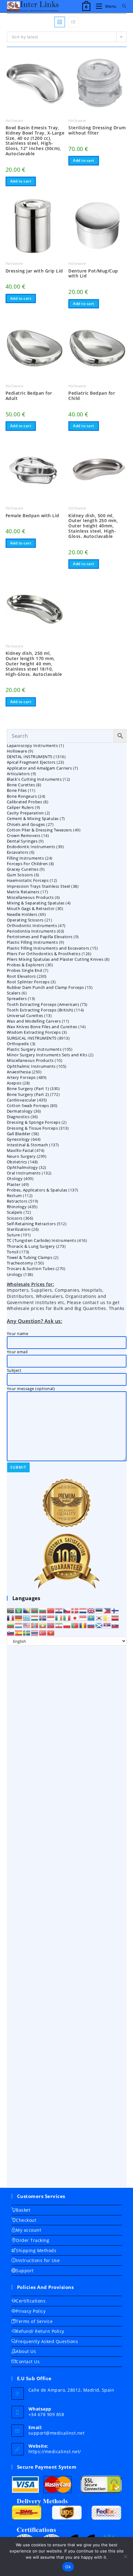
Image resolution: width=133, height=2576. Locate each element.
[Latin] (107, 1618)
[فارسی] (59, 1625)
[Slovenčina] (115, 1625)
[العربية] (19, 1610)
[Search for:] (122, 6)
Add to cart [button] (21, 181)
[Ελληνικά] (27, 1618)
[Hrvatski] (59, 1610)
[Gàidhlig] (99, 1625)
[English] (91, 1610)
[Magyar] (35, 1618)
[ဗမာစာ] (43, 1625)
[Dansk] (75, 1610)
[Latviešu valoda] (115, 1618)
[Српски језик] (107, 1625)
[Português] (75, 1625)
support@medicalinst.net (57, 2433)
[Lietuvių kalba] (11, 1625)
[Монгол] (35, 1625)
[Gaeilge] (59, 1618)
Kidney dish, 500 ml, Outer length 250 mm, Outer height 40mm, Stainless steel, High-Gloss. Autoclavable (93, 526)
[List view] (73, 22)
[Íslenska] (43, 1618)
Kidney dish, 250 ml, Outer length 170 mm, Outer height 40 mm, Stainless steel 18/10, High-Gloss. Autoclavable (34, 664)
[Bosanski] (27, 1610)
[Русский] (91, 1625)
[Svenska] (27, 1633)
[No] (125, 2557)
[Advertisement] (67, 1916)
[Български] (43, 1610)
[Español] (19, 1633)
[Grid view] (60, 22)
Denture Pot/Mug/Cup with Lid (93, 274)
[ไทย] (35, 1633)
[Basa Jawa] (83, 1618)
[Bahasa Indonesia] (51, 1618)
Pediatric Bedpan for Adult (29, 396)
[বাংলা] (35, 1610)
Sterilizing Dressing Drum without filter (97, 131)
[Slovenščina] (11, 1633)
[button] (43, 59)
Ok (68, 2567)
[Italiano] (67, 1618)
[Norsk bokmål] (51, 1625)
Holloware (14, 120)
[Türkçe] (43, 1633)
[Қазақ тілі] (91, 1618)
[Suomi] (115, 1610)
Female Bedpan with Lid (32, 516)
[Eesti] (99, 1610)
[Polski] (67, 1625)
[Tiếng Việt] (51, 1633)
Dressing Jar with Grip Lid (34, 271)
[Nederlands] (83, 1610)
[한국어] (99, 1618)
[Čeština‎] (67, 1610)
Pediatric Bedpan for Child (92, 396)
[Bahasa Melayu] (27, 1625)
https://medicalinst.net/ (55, 2451)
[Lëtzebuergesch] (19, 1625)
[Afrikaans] (11, 1610)
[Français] (11, 1618)
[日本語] (75, 1618)
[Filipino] (107, 1610)
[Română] (83, 1625)
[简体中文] (51, 1610)
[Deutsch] (19, 1618)
